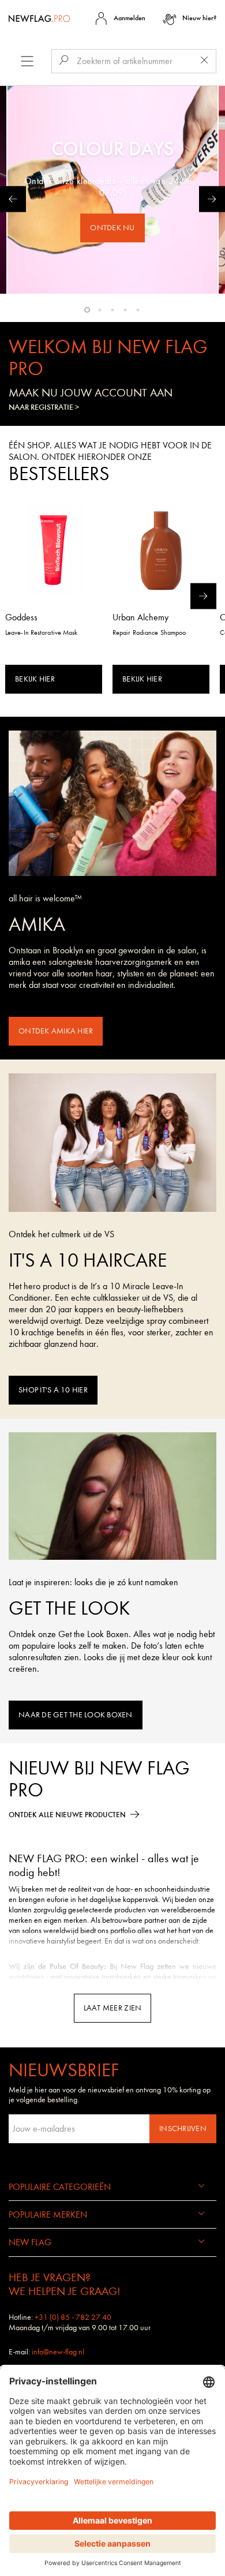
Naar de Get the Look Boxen (76, 1715)
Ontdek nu (112, 228)
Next (212, 199)
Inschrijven (183, 2128)
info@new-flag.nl (58, 2352)
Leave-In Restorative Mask (42, 632)
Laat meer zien (113, 2008)
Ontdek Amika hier (56, 1031)
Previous (13, 199)
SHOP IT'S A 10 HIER (53, 1390)
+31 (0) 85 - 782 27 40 (73, 2317)
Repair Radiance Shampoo (149, 632)
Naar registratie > (44, 407)
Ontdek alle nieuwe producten (67, 1815)
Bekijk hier (35, 679)
